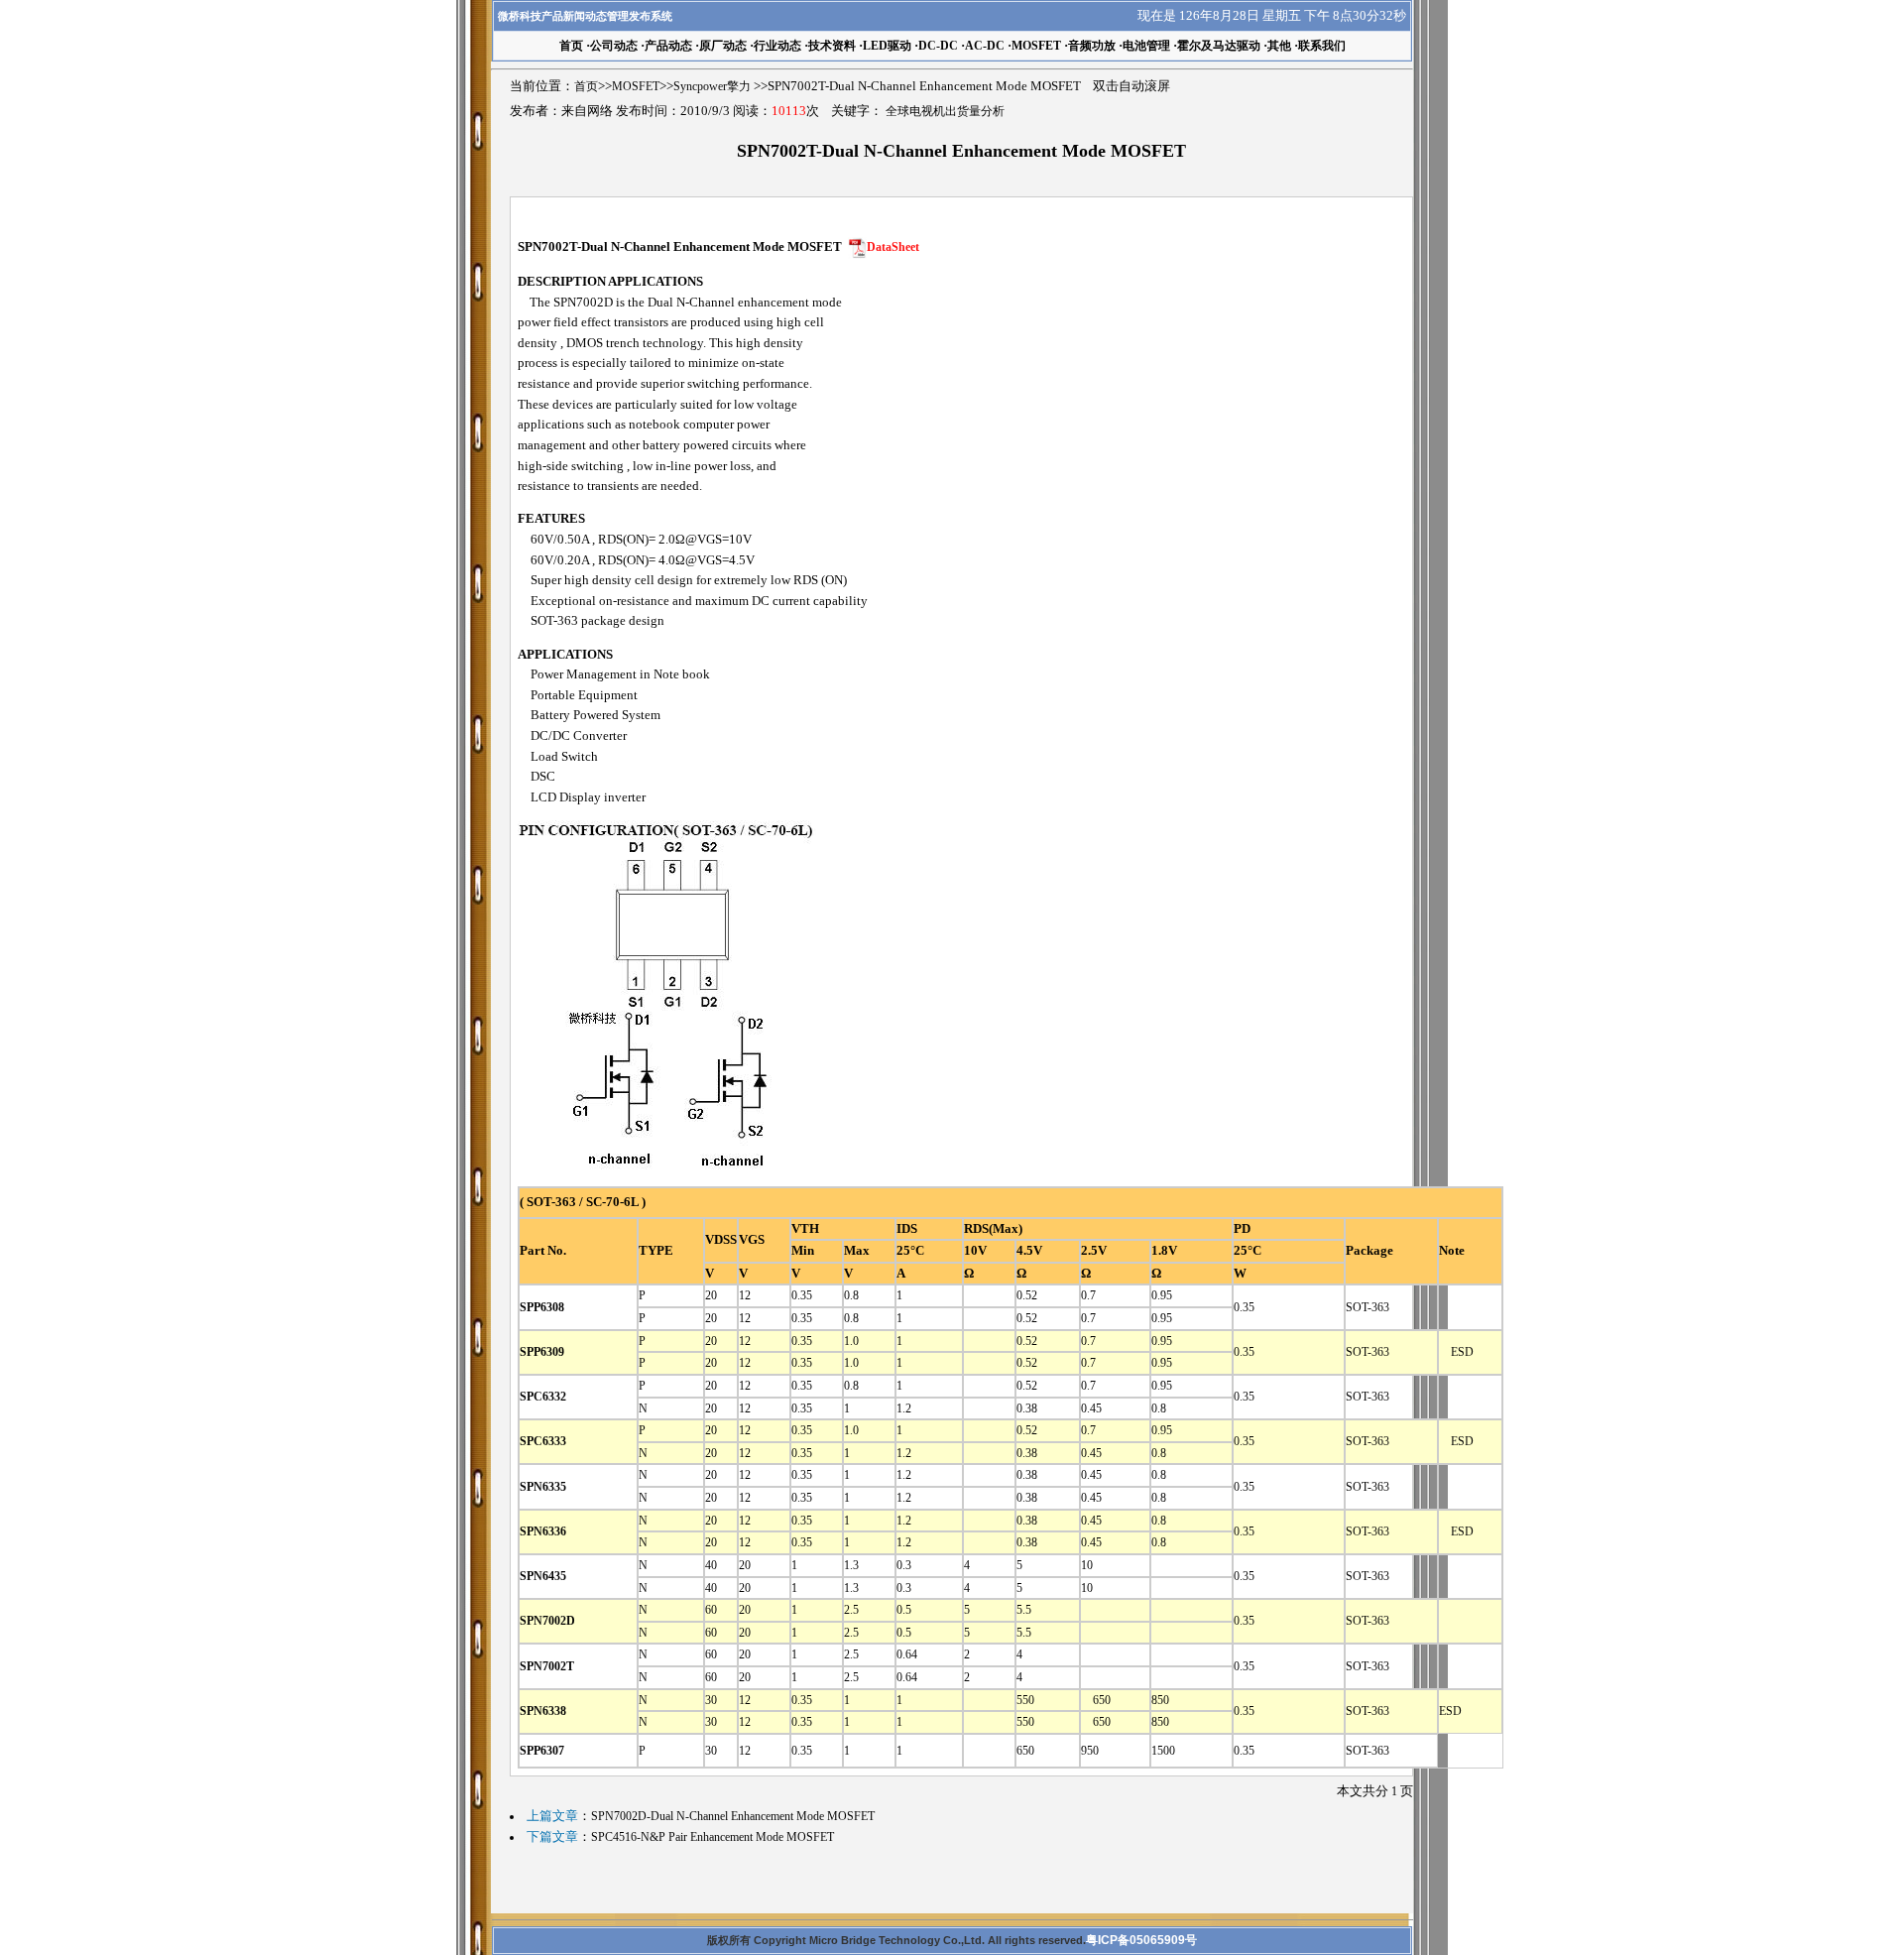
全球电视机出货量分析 (945, 111)
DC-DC (938, 46)
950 (1096, 1751)
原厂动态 (723, 46)
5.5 (1024, 1610)
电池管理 (1146, 46)
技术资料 (832, 46)
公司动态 (614, 46)
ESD (1456, 1352)
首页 (586, 86)
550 (1025, 1700)
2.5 (851, 1610)
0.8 (851, 1295)
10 (1087, 1565)
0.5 (904, 1610)
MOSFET (1036, 46)
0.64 (907, 1654)
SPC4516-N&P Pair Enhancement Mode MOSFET (713, 1837)
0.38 (1027, 1408)
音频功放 (1092, 46)
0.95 (1162, 1295)
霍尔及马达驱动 (1219, 46)
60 (711, 1610)
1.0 (851, 1341)
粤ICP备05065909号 (1141, 1940)
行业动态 (777, 46)
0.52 (1027, 1295)
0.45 (1091, 1408)
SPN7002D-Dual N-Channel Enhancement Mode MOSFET (733, 1816)
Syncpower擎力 (712, 86)
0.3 (904, 1565)
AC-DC (985, 46)
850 (1160, 1700)
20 (711, 1295)
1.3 (851, 1565)
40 (711, 1565)
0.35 (802, 1295)
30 (711, 1700)
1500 (1163, 1751)
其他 (1279, 46)
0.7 (1088, 1295)
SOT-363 (1368, 1307)
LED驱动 (887, 46)
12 (745, 1295)
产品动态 (668, 46)
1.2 (904, 1408)
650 (1096, 1700)
